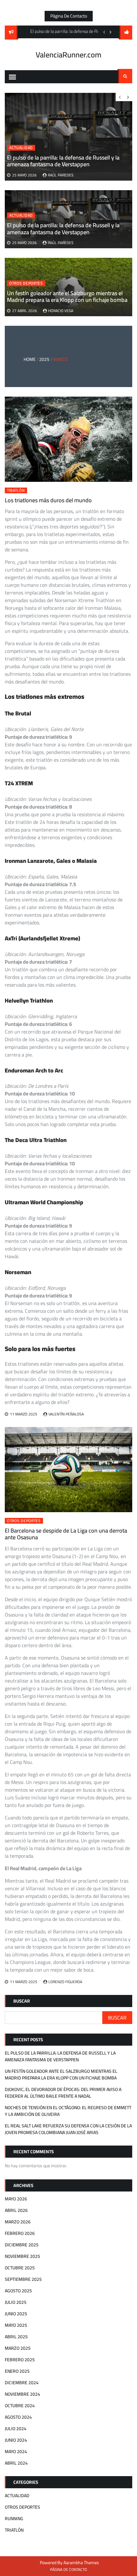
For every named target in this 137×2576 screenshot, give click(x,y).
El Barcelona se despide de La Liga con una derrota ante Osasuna (66, 1534)
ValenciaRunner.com (68, 55)
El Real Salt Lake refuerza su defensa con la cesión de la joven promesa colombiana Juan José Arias (68, 2129)
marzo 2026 (18, 2222)
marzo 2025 (18, 2348)
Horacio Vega (61, 311)
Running (14, 2519)
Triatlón (16, 490)
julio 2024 (16, 2429)
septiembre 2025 (23, 2279)
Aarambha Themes (81, 2563)
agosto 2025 (18, 2291)
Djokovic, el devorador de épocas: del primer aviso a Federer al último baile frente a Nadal (63, 2093)
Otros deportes (26, 283)
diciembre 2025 (22, 2245)
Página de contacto (69, 16)
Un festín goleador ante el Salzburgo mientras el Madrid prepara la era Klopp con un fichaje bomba (67, 297)
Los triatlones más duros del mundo (48, 500)
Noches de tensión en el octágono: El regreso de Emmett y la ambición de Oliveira (68, 2111)
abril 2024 (16, 2463)
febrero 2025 (20, 2360)
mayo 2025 (16, 2325)
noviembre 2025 (22, 2256)
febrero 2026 (20, 2233)
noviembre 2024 (22, 2394)
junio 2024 (16, 2440)
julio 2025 (16, 2302)
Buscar (22, 2001)
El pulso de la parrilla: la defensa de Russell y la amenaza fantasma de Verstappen (63, 229)
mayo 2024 (16, 2452)
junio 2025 (16, 2314)
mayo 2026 (16, 2199)
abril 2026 (16, 2210)
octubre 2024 (20, 2406)
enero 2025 (17, 2371)
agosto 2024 (18, 2417)
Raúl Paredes (61, 243)
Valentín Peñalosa (66, 1414)
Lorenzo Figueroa (65, 1982)
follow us (126, 33)
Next (111, 32)
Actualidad (21, 215)
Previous (104, 32)
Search (125, 76)
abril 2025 (16, 2337)
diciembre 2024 (22, 2383)
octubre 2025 (20, 2268)
